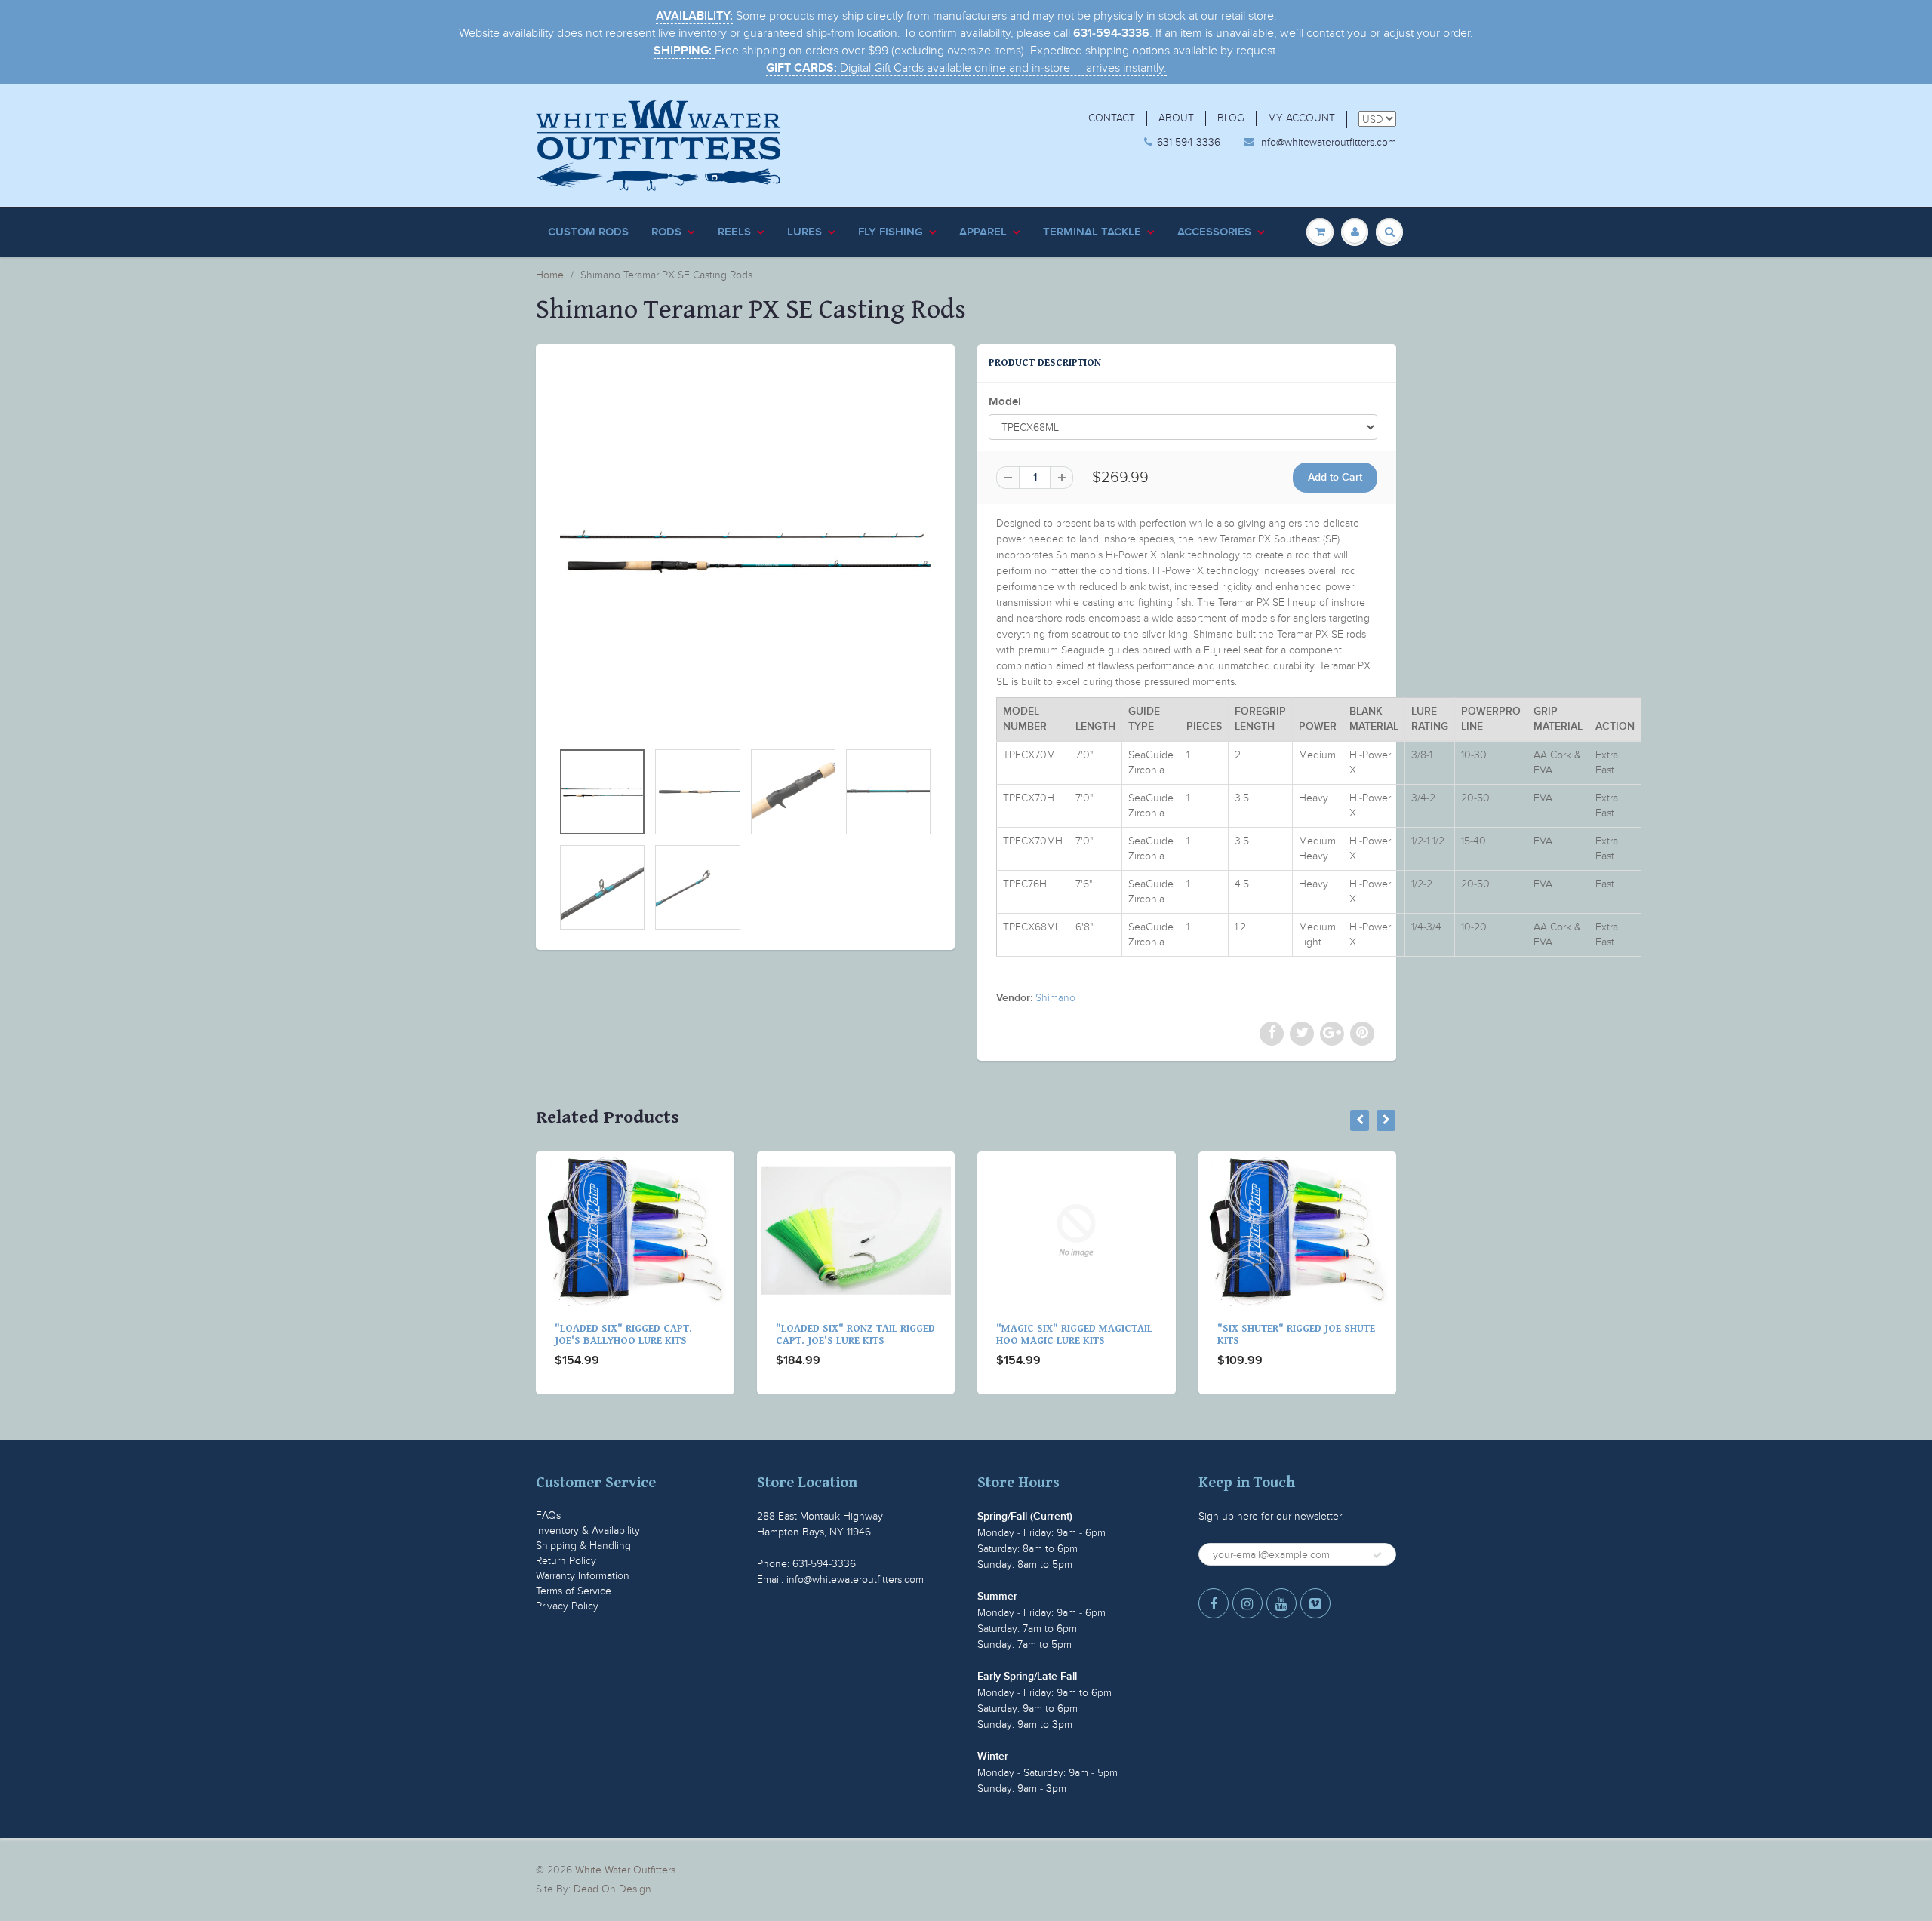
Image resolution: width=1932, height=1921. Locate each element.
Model (1005, 402)
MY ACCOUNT (1301, 118)
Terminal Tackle (1092, 232)
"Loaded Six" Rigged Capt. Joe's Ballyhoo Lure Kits (623, 1335)
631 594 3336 (1189, 142)
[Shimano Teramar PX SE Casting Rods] (745, 550)
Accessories (1214, 232)
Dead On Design (612, 1889)
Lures (804, 232)
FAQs (548, 1515)
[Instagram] (1247, 1603)
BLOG (1231, 118)
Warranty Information (583, 1576)
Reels (734, 232)
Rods (666, 232)
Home (550, 275)
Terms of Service (574, 1591)
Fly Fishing (891, 232)
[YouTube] (1281, 1603)
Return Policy (566, 1561)
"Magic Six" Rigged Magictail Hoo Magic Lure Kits (1074, 1335)
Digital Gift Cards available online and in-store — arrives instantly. (966, 68)
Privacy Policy (567, 1606)
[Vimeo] (1315, 1603)
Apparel (983, 232)
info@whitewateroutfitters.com (1327, 142)
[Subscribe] (1377, 1555)
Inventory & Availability (588, 1531)
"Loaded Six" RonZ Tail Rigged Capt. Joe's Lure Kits (855, 1335)
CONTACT (1112, 118)
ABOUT (1176, 118)
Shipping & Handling (583, 1546)
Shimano (1055, 998)
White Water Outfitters (625, 1870)
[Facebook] (1214, 1603)
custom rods (588, 232)
